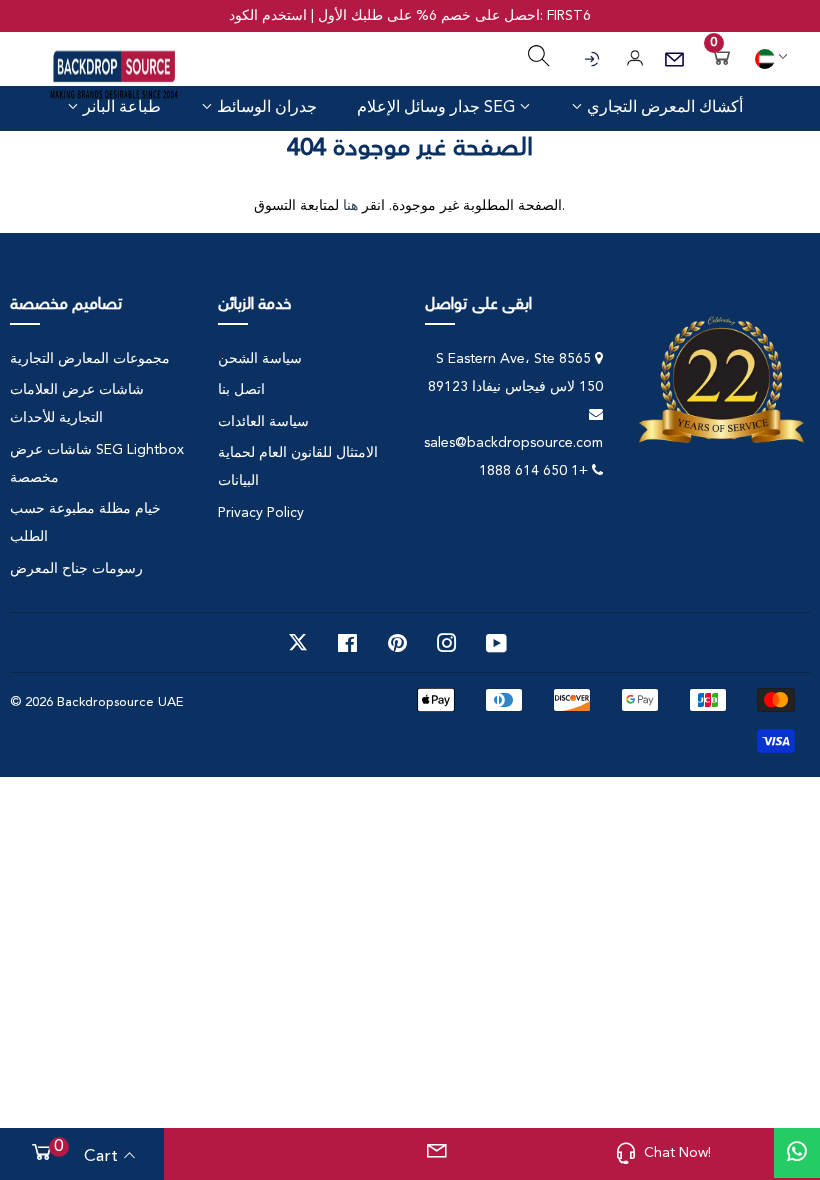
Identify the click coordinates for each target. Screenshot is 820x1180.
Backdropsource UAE (120, 702)
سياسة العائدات (263, 422)
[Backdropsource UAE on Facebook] (347, 643)
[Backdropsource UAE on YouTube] (496, 643)
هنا (350, 206)
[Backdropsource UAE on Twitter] (298, 643)
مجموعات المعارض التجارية (90, 359)
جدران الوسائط (265, 107)
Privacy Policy (261, 513)
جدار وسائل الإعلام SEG (438, 108)
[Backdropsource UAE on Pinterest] (397, 643)
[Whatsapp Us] (797, 1153)
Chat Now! (677, 1153)
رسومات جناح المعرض (76, 569)
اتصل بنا (241, 390)
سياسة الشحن (260, 359)
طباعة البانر (120, 107)
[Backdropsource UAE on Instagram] (447, 643)
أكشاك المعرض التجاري (663, 107)
